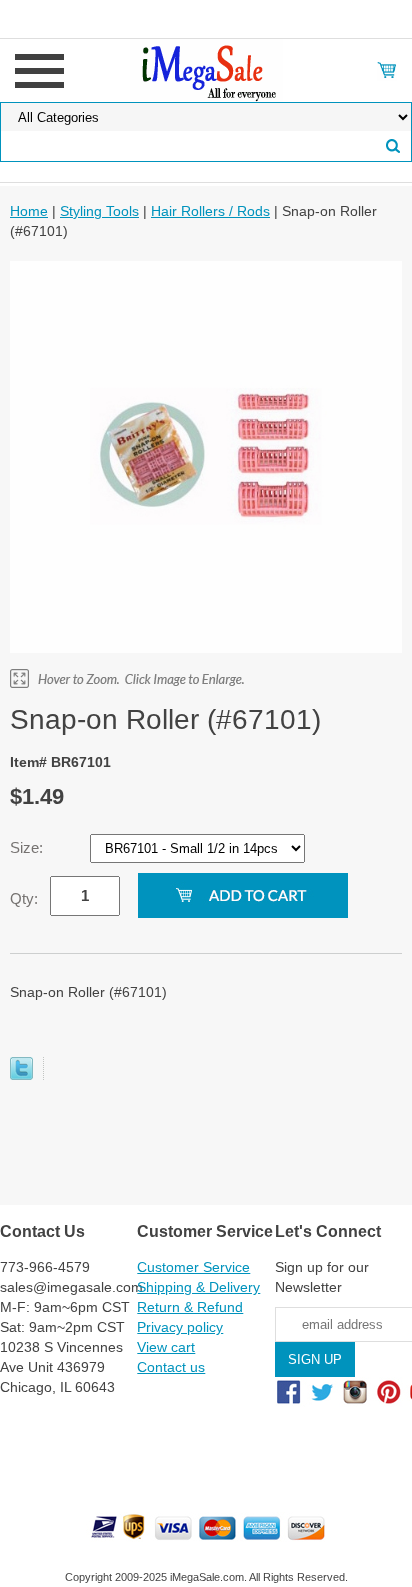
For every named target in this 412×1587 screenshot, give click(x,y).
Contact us (171, 1367)
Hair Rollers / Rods (210, 211)
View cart (166, 1347)
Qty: (24, 898)
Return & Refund (190, 1307)
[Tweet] (21, 1075)
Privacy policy (180, 1327)
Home (29, 211)
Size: (28, 847)
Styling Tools (99, 211)
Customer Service (193, 1267)
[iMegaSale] (206, 69)
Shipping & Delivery (198, 1287)
